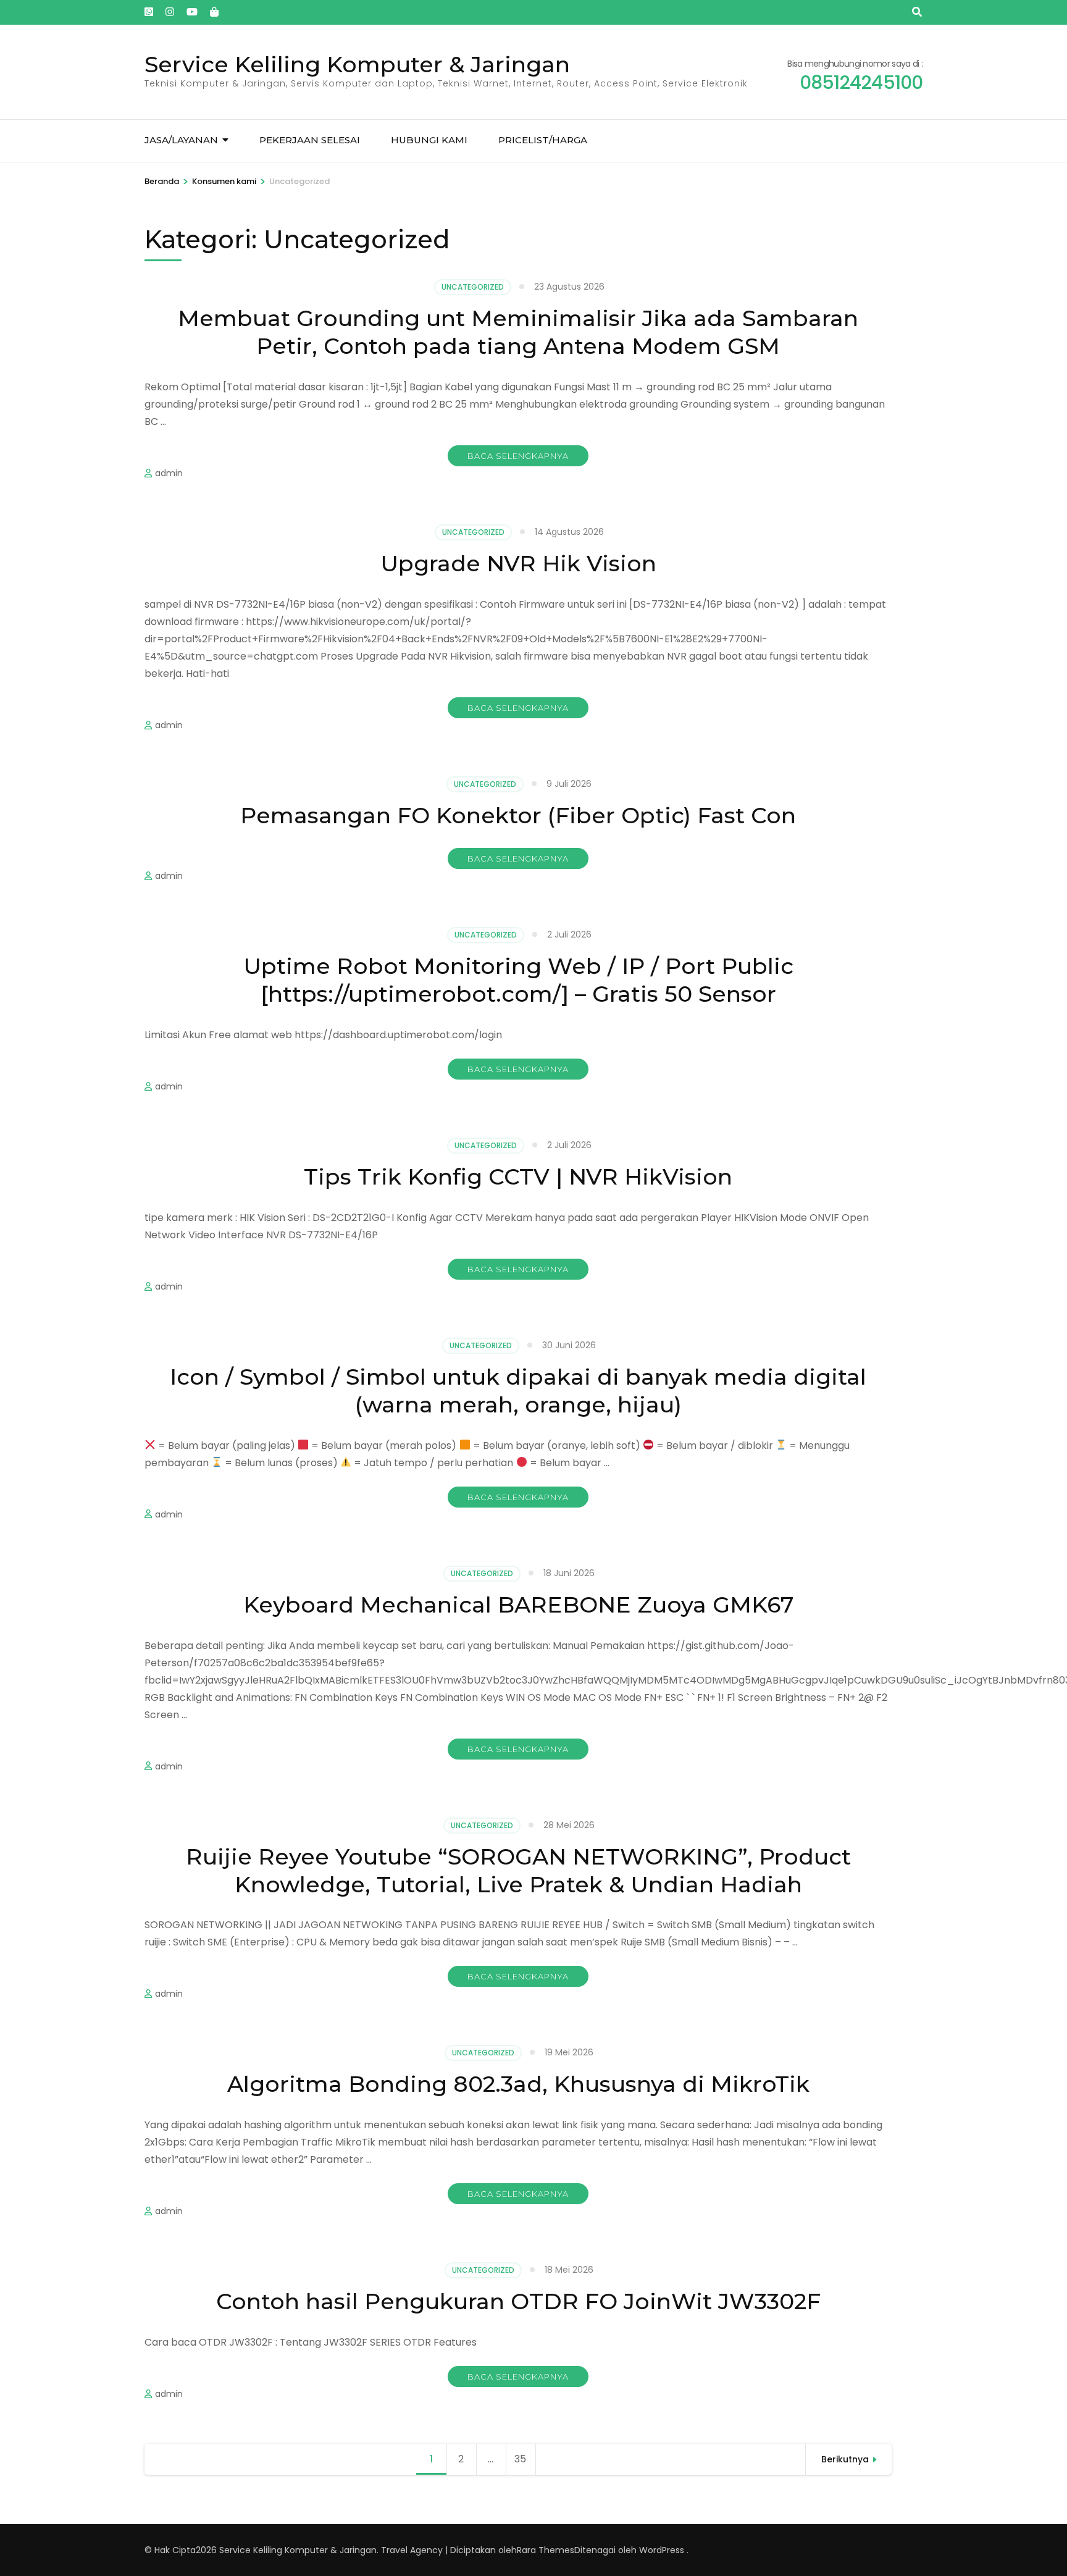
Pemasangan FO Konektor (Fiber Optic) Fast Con (518, 815)
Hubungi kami (429, 140)
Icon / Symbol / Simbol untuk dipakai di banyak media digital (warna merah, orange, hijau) (518, 1391)
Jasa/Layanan (181, 140)
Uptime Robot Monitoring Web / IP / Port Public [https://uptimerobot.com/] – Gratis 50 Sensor (518, 980)
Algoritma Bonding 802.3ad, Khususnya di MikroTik (518, 2084)
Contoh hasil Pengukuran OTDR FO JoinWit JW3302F (518, 2301)
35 (525, 2459)
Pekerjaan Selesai (310, 140)
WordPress (662, 2550)
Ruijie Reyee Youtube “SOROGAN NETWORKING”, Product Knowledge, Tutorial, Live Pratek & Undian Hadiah (518, 1870)
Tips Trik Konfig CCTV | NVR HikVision (518, 1177)
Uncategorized (473, 287)
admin (169, 473)
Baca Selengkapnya (518, 456)
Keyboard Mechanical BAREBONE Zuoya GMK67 (518, 1605)
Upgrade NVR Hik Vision (518, 563)
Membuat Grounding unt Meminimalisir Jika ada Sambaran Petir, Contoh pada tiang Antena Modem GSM (518, 332)
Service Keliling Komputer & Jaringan (357, 64)
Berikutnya (845, 2459)
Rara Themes (546, 2550)
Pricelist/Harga (543, 140)
